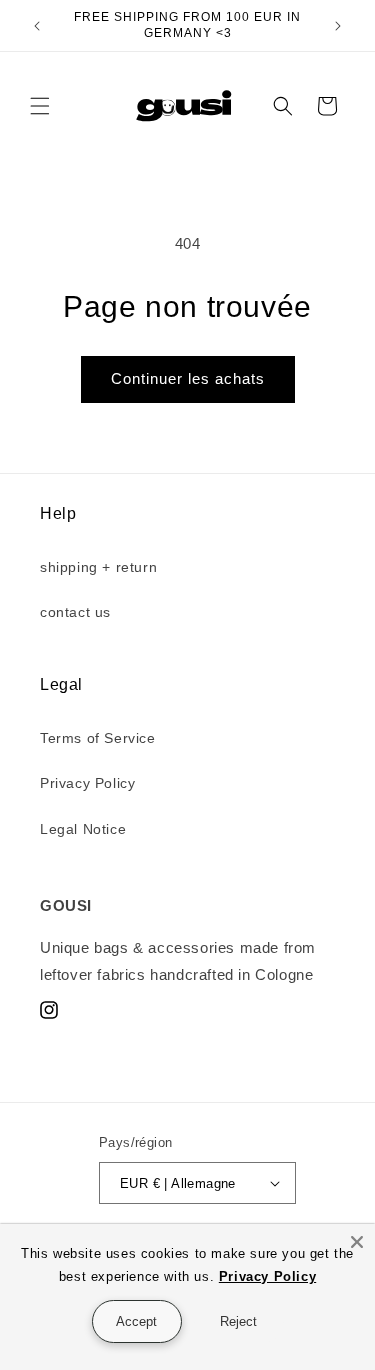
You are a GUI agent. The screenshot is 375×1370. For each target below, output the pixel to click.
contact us (75, 612)
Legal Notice (83, 829)
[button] (40, 106)
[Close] (357, 1242)
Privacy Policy (87, 783)
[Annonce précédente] (37, 26)
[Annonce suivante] (338, 26)
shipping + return (98, 567)
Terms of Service (98, 738)
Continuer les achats (188, 378)
